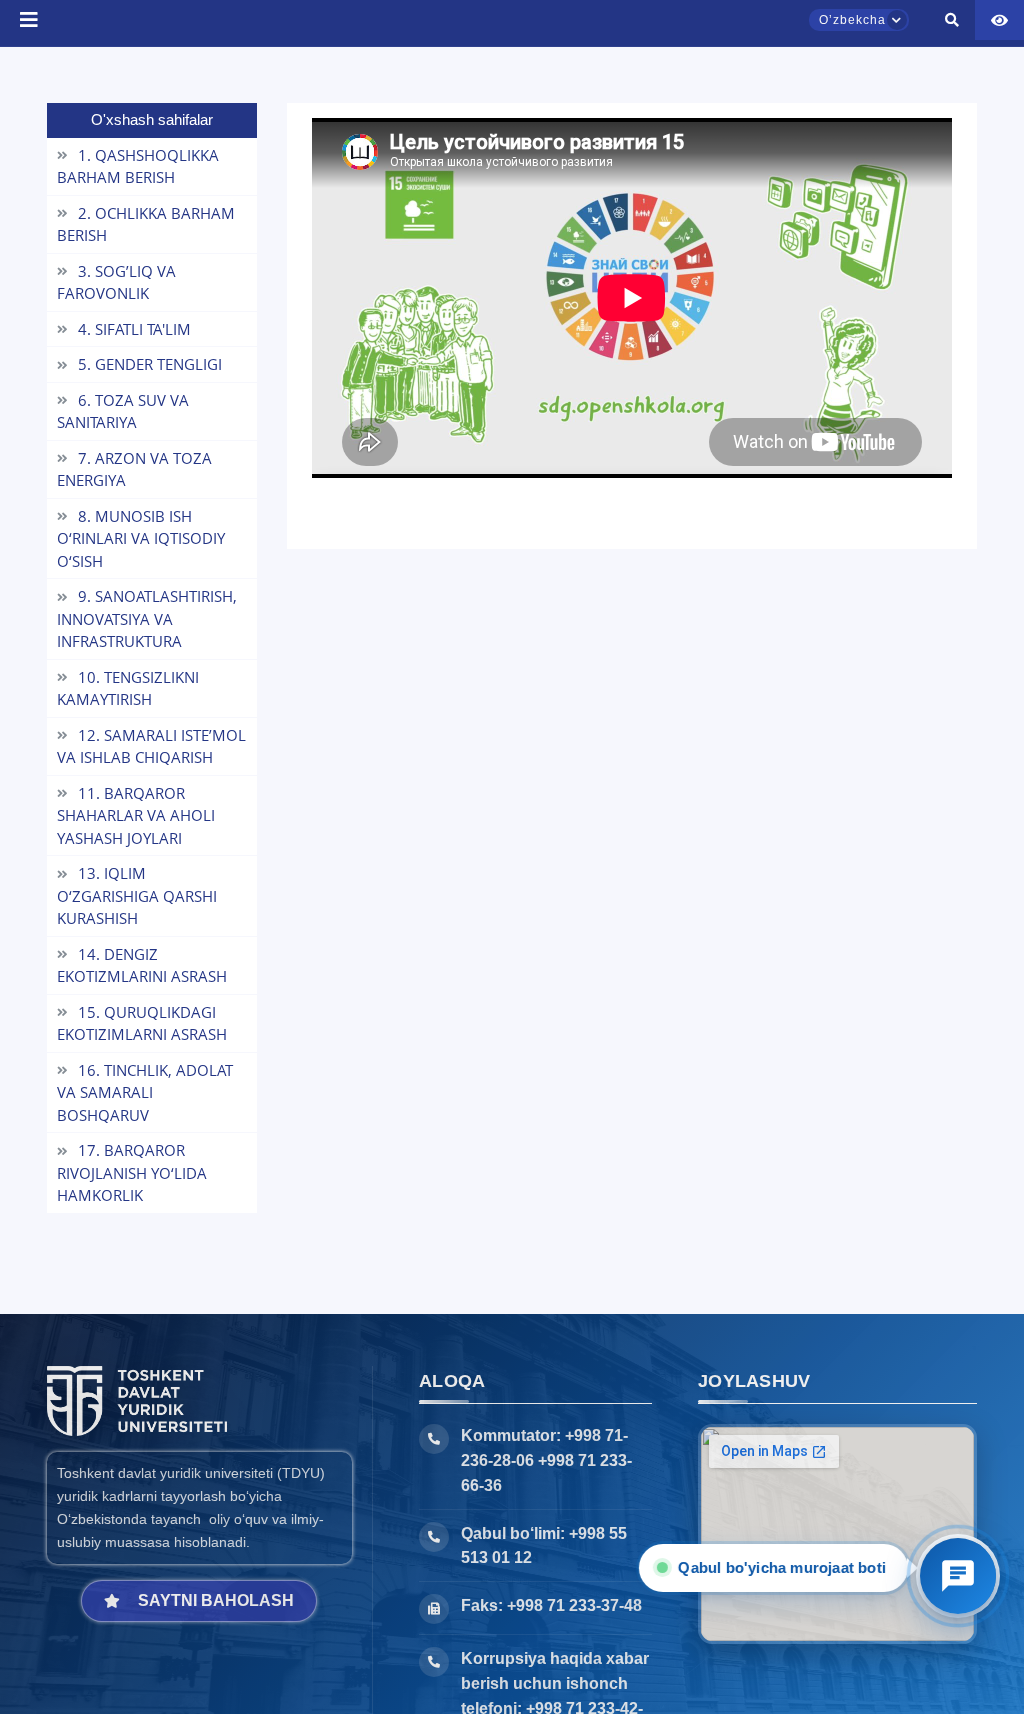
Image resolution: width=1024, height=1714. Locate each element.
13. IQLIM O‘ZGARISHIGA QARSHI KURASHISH (137, 895)
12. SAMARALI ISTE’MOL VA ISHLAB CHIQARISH (151, 746)
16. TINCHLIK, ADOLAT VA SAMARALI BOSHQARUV (145, 1092)
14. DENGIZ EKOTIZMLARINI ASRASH (142, 965)
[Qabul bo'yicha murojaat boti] (958, 1576)
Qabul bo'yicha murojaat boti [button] (778, 1567)
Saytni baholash (216, 1600)
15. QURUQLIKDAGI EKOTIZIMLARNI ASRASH (142, 1023)
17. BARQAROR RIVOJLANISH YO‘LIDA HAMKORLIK (132, 1172)
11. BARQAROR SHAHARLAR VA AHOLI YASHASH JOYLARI (136, 815)
